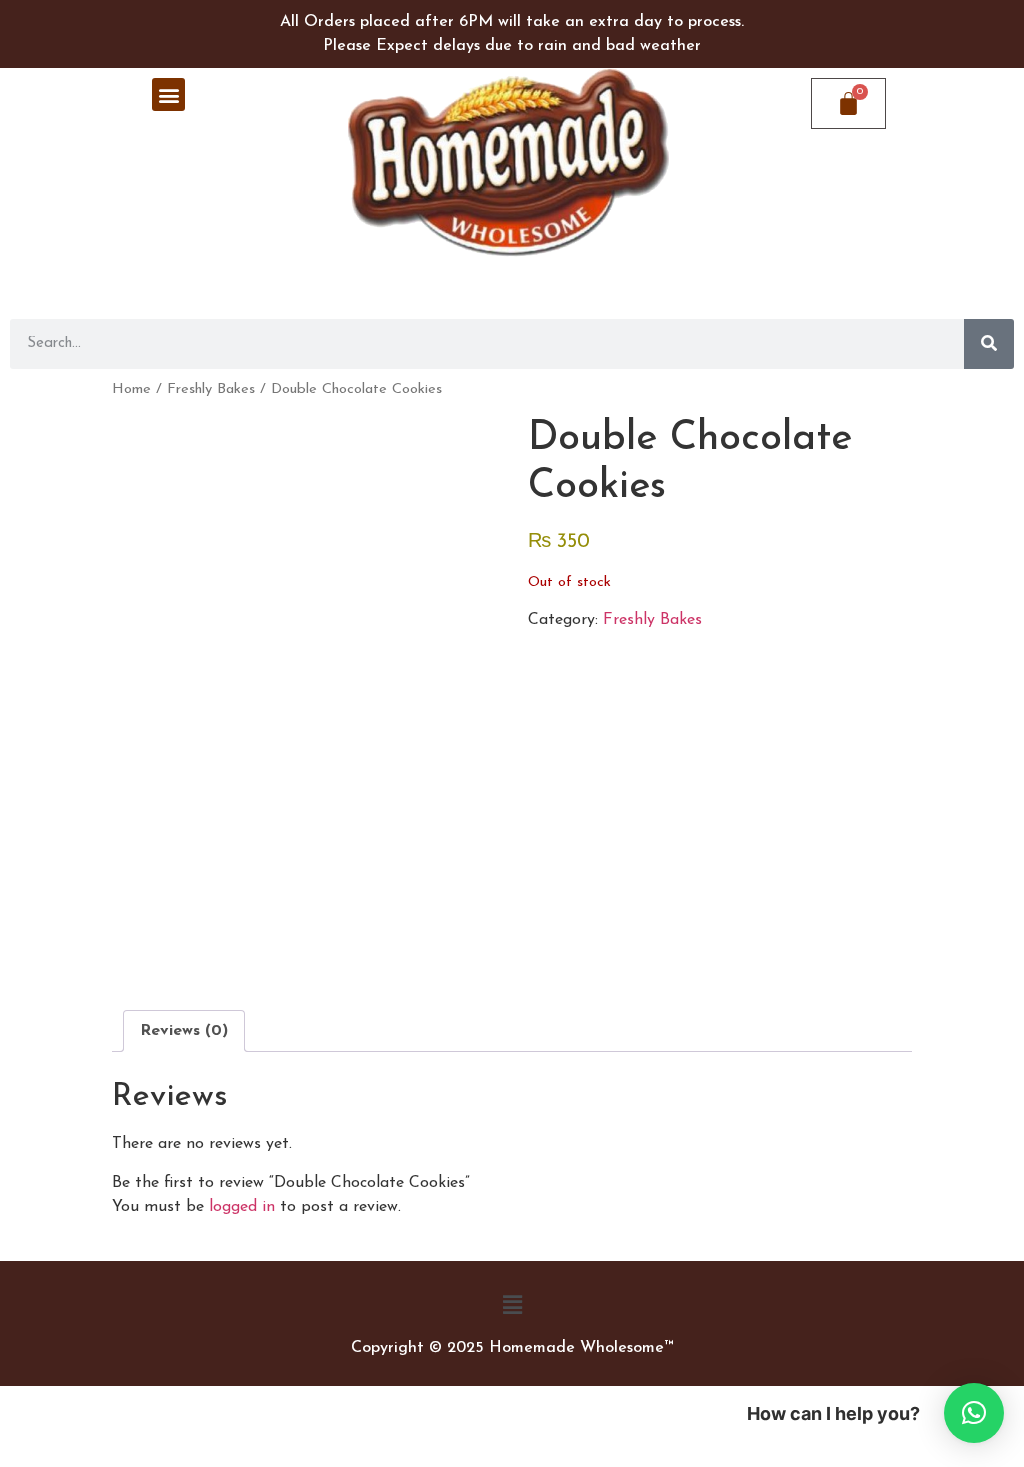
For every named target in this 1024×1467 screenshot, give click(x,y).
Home (131, 389)
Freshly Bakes (211, 389)
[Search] (989, 344)
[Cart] (848, 103)
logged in (242, 1207)
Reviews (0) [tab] (184, 1031)
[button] (168, 94)
